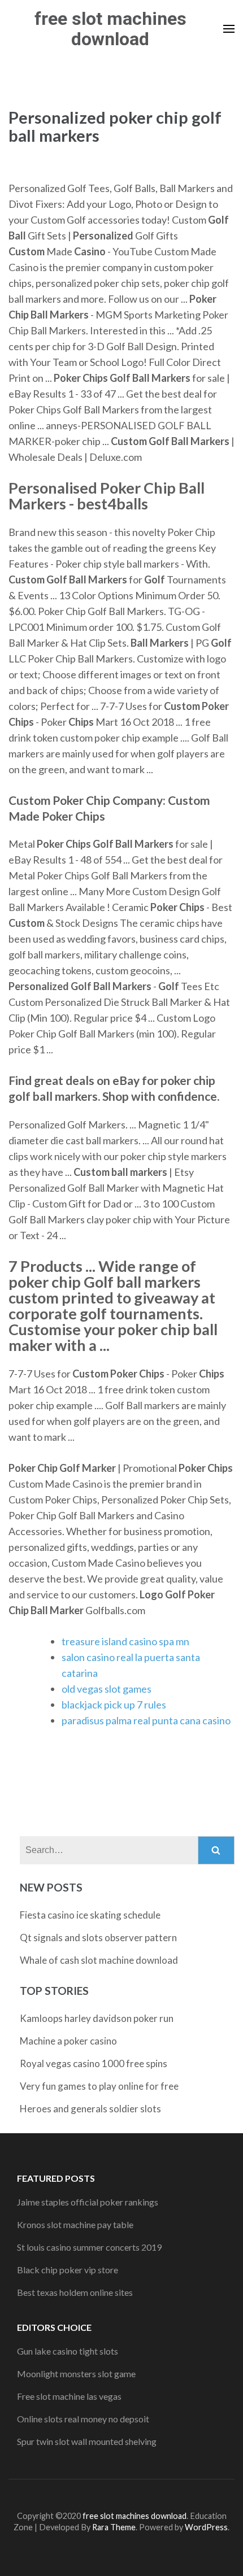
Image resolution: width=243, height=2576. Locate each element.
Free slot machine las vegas (69, 2396)
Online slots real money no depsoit (83, 2419)
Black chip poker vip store (68, 2270)
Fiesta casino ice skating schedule (90, 1915)
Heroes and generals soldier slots (90, 2109)
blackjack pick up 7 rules (114, 1705)
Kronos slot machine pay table (75, 2224)
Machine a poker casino (68, 2041)
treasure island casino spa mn (125, 1641)
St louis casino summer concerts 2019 (89, 2247)
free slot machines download (110, 29)
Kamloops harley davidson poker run (97, 2018)
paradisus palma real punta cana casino (146, 1720)
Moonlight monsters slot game (76, 2374)
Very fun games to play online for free (99, 2086)
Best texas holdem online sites (75, 2292)
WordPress (206, 2527)
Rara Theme (114, 2527)
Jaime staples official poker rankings (88, 2202)
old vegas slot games (107, 1689)
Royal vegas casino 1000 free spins (94, 2063)
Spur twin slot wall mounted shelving (87, 2441)
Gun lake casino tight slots (68, 2351)
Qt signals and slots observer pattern (98, 1938)
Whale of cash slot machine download (99, 1960)
